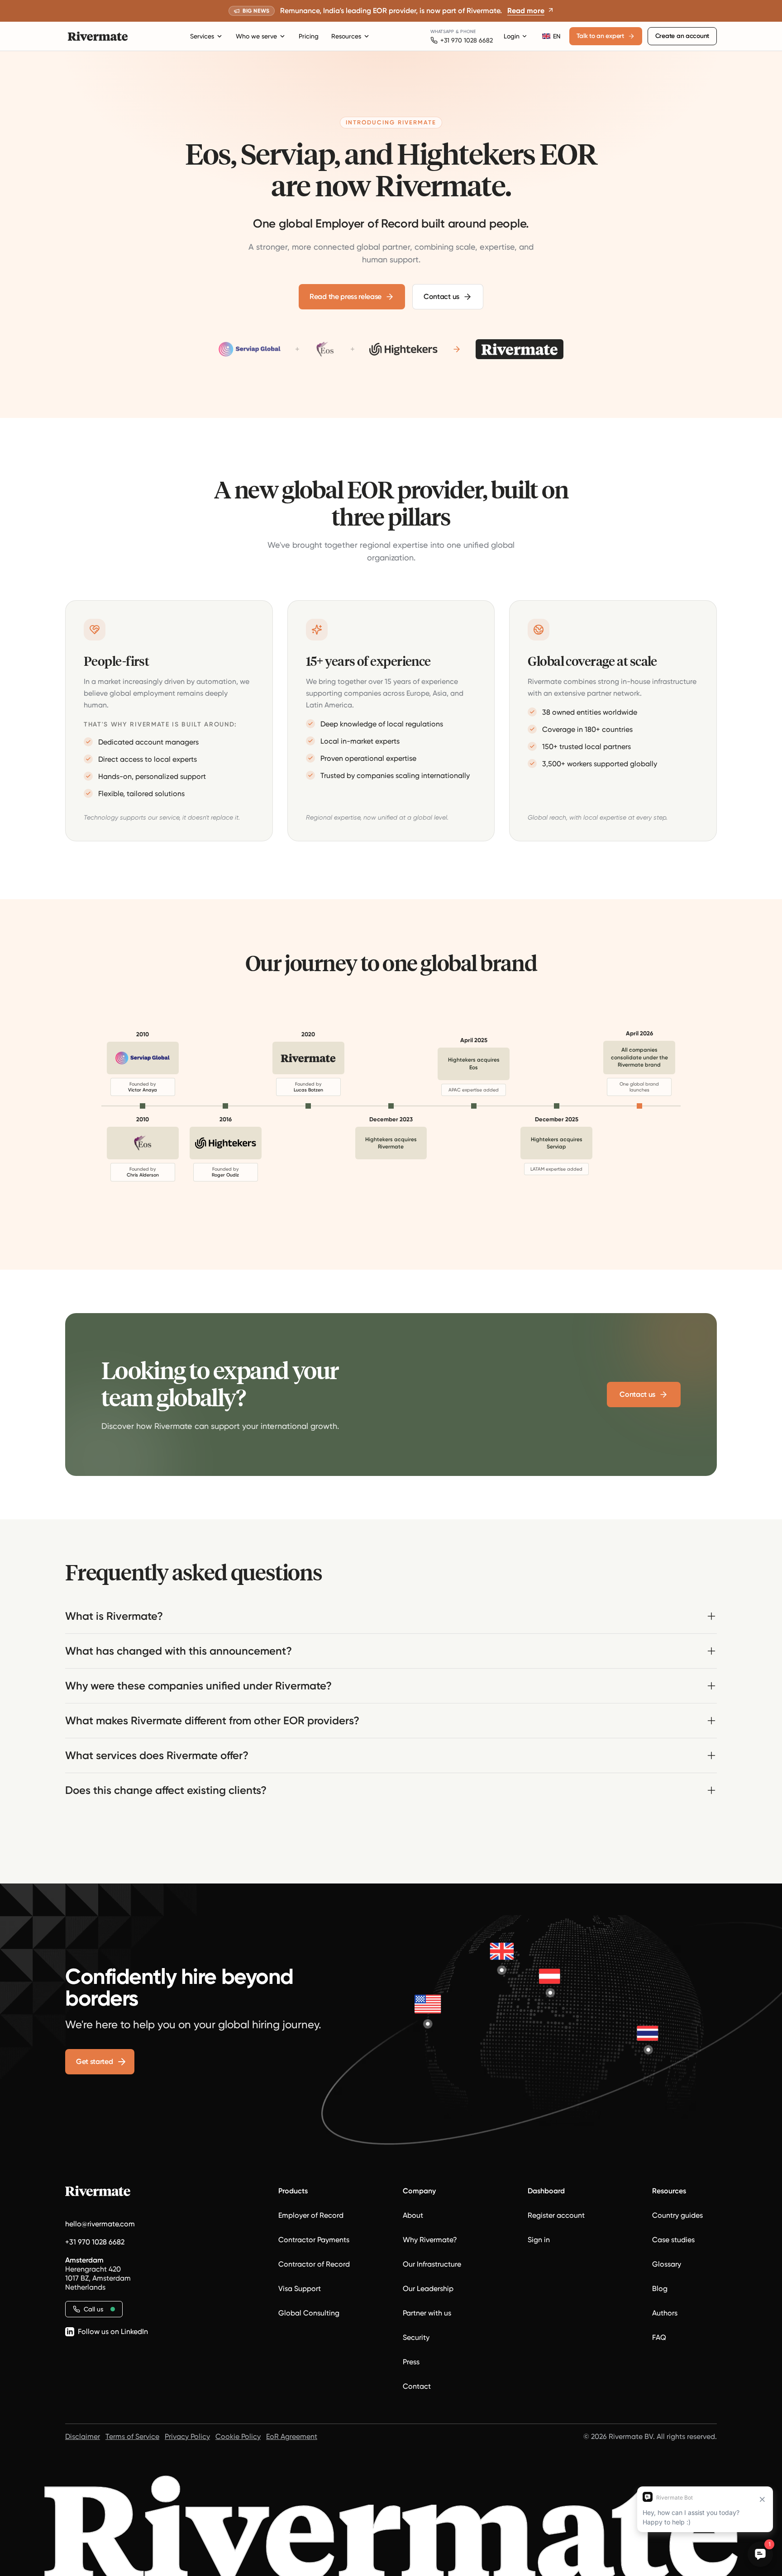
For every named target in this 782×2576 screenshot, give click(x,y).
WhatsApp (442, 31)
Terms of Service (132, 2436)
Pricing (309, 36)
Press (411, 2362)
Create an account (682, 36)
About (413, 2215)
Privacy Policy (187, 2436)
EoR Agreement (292, 2436)
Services (202, 36)
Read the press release (346, 297)
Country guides (677, 2215)
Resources (346, 36)
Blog (660, 2289)
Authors (665, 2313)
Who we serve (256, 36)
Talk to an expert (600, 36)
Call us (93, 2309)
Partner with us (427, 2313)
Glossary (667, 2264)
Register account (556, 2215)
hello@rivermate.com (100, 2224)
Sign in (539, 2240)
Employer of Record (311, 2215)
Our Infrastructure (432, 2264)
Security (416, 2337)
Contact (417, 2386)
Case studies (673, 2240)
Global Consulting (309, 2313)
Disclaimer (83, 2436)
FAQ (659, 2337)
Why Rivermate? (430, 2240)
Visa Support (300, 2289)
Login (512, 36)
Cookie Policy (238, 2436)
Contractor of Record (314, 2264)
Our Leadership (428, 2289)
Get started (94, 2061)
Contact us (441, 297)
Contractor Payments (314, 2240)
